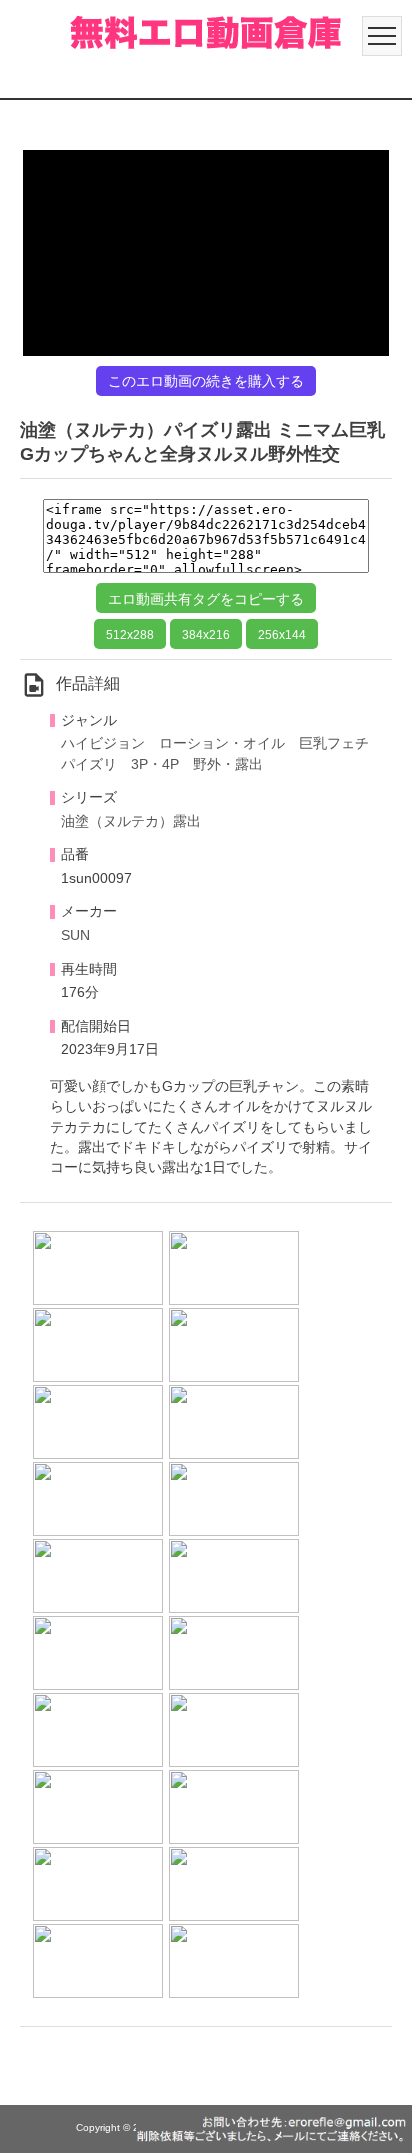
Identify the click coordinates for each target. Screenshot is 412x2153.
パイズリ (89, 764)
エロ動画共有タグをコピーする (206, 599)
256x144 (282, 635)
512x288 (130, 635)
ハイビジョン (103, 743)
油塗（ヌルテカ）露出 (131, 821)
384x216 (206, 635)
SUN (75, 935)
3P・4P (155, 764)
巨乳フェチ (334, 743)
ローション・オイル (222, 743)
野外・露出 (228, 764)
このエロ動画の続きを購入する (206, 381)
